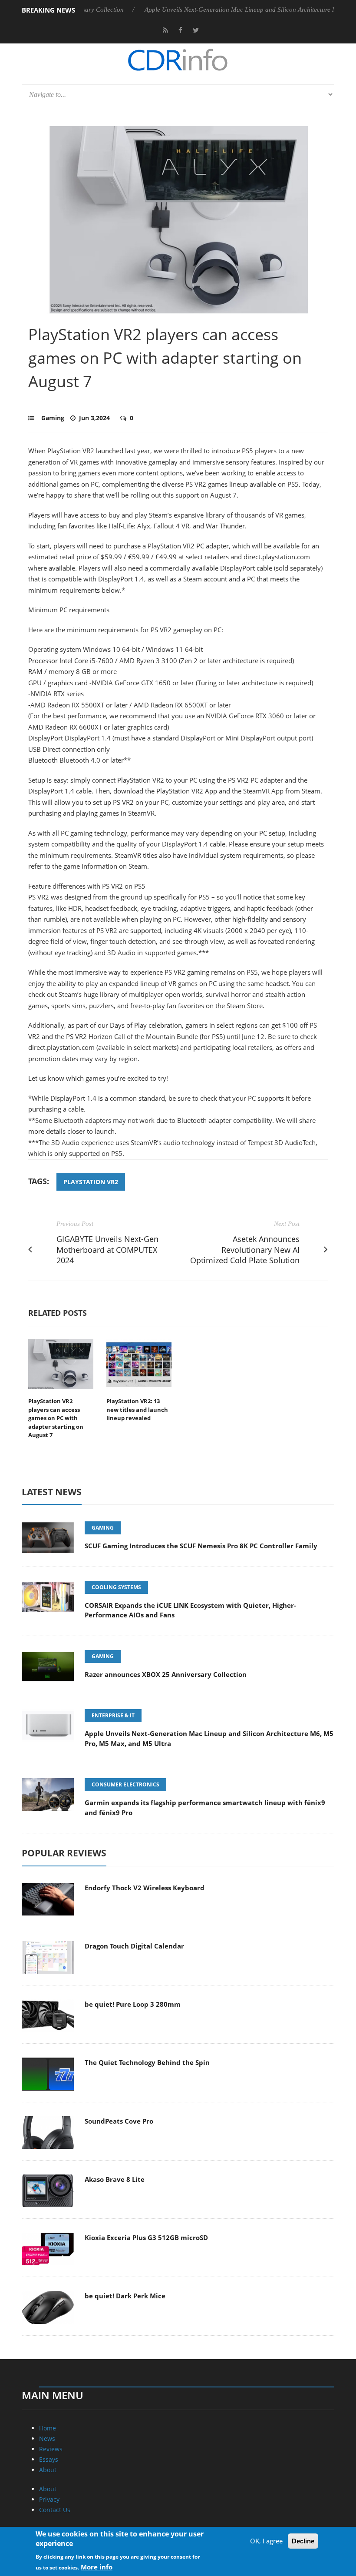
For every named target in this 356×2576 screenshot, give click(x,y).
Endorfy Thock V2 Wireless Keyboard (145, 1888)
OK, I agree (266, 2541)
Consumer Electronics (125, 1784)
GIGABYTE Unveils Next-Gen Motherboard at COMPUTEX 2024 (107, 1250)
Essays (49, 2459)
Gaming (53, 418)
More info (97, 2567)
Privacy (49, 2499)
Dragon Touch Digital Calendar (134, 1946)
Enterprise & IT (113, 1715)
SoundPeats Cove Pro (119, 2121)
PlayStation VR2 (91, 1182)
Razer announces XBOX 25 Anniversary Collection (166, 1674)
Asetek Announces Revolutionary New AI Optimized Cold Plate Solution (245, 1250)
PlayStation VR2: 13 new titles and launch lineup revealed (137, 1409)
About (48, 2470)
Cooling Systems (116, 1587)
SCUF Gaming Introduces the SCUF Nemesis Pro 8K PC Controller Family (201, 1546)
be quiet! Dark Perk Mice (125, 2296)
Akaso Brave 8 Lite (115, 2179)
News (47, 2438)
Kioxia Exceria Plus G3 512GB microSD (146, 2237)
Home (48, 2428)
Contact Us (55, 2510)
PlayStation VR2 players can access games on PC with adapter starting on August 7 (56, 1418)
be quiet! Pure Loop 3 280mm (133, 2004)
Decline (303, 2541)
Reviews (51, 2449)
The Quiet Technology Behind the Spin (147, 2062)
